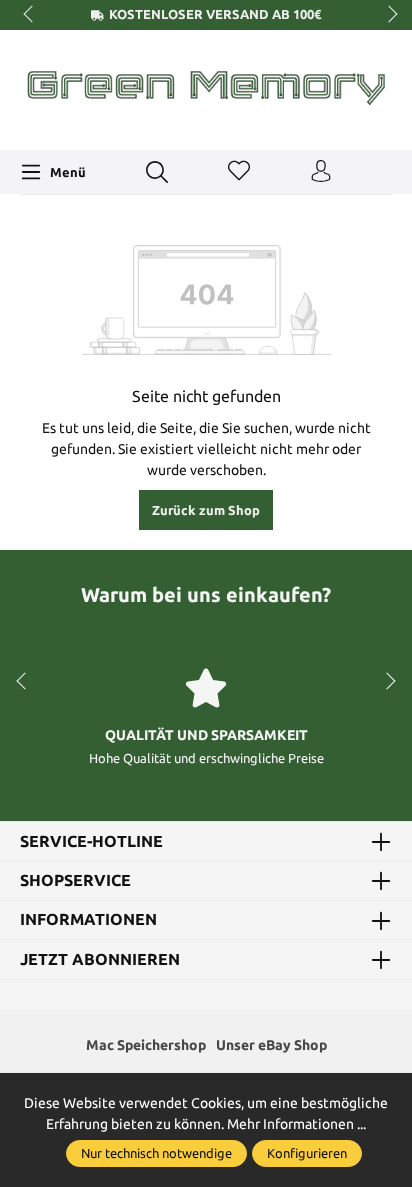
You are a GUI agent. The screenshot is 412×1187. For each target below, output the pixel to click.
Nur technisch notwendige (156, 1153)
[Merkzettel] (239, 172)
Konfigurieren (307, 1153)
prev (30, 15)
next (387, 15)
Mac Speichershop (146, 1045)
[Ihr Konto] (321, 172)
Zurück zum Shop (206, 510)
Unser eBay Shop (271, 1045)
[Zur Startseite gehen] (206, 87)
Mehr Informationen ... (296, 1124)
